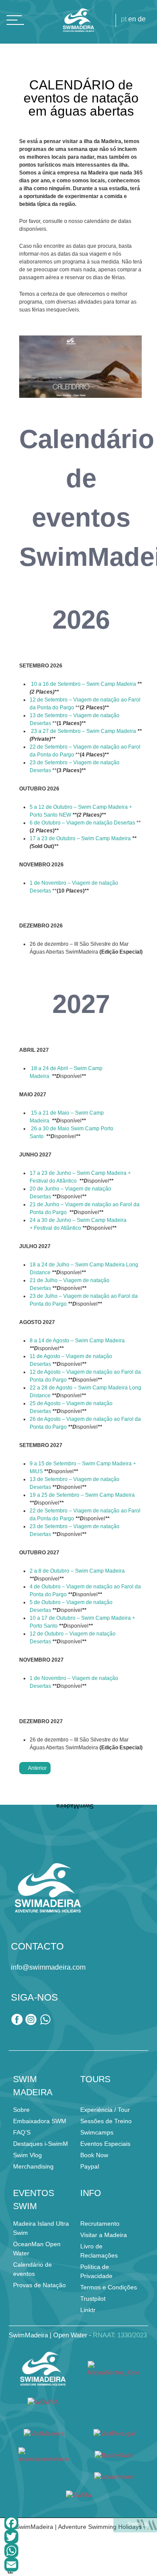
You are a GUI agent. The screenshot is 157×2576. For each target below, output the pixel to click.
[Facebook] (78, 2523)
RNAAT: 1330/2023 (120, 2335)
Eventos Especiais (105, 2144)
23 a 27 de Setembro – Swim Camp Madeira (84, 731)
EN (132, 19)
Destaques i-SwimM (41, 2144)
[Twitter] (78, 2537)
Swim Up (137, 2524)
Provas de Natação (39, 2285)
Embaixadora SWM (40, 2121)
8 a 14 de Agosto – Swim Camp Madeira (77, 1341)
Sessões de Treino (106, 2121)
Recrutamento (100, 2224)
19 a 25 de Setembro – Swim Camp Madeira (82, 1495)
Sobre (21, 2110)
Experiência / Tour (105, 2110)
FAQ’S (22, 2132)
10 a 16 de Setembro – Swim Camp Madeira (84, 684)
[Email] (78, 2565)
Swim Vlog (27, 2155)
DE (142, 19)
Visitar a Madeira (104, 2235)
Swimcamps (97, 2132)
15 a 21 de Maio (50, 1113)
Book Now (94, 2155)
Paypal (90, 2166)
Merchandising (33, 2166)
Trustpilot (93, 2299)
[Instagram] (32, 2023)
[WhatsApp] (78, 2551)
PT (124, 19)
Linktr (88, 2310)
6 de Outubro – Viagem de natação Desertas (82, 823)
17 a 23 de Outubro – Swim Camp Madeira (81, 838)
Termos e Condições (109, 2287)
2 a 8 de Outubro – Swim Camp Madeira (77, 1571)
